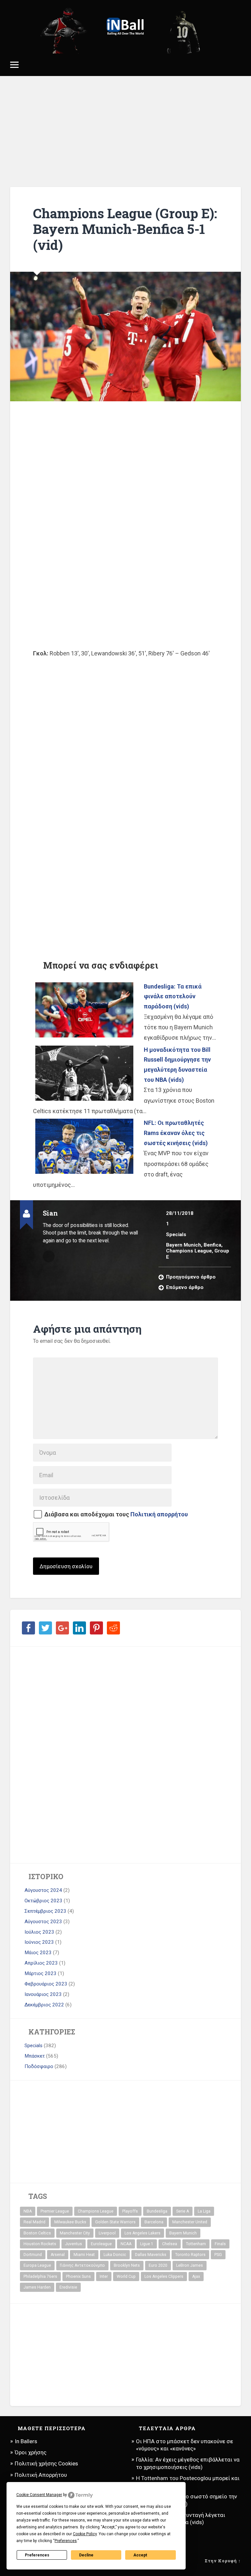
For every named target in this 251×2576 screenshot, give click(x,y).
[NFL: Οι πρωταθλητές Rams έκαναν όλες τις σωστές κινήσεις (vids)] (84, 1146)
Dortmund (33, 2255)
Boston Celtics (37, 2233)
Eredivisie (68, 2287)
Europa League (37, 2265)
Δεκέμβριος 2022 (44, 2005)
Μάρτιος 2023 (41, 1973)
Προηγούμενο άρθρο (191, 1277)
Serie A (183, 2211)
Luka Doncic (115, 2255)
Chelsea (170, 2244)
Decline (86, 2555)
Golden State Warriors (115, 2222)
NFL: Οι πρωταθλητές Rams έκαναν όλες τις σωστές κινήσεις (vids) (176, 1133)
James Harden (37, 2287)
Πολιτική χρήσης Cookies (46, 2463)
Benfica (212, 1245)
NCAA (126, 2244)
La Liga (204, 2211)
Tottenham (196, 2244)
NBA (28, 2211)
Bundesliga (157, 2211)
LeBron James (190, 2265)
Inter (104, 2277)
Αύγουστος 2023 (43, 1922)
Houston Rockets (40, 2244)
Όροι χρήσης (31, 2452)
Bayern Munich (184, 1245)
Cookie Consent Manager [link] (39, 2495)
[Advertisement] (125, 131)
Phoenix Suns (78, 2277)
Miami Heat (84, 2255)
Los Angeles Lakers (142, 2233)
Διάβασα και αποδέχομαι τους (116, 1514)
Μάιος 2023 (38, 1953)
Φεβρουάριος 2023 (46, 1984)
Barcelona (154, 2222)
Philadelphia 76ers (40, 2277)
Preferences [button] (66, 2541)
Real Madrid (34, 2222)
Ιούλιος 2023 (39, 1932)
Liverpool (107, 2233)
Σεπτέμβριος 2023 (45, 1911)
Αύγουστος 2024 (43, 1890)
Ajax (196, 2277)
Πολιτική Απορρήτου (41, 2475)
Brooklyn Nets (127, 2265)
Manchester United (190, 2222)
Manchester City (75, 2233)
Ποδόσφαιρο (39, 2066)
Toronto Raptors (190, 2255)
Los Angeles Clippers (164, 2277)
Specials (176, 1234)
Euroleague (101, 2244)
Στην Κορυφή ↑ (223, 2561)
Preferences (37, 2555)
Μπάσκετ (35, 2056)
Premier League (55, 2211)
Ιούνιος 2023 (39, 1942)
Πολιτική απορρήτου (159, 1514)
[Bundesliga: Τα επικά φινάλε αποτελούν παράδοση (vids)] (84, 1010)
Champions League (189, 1251)
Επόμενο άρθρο (185, 1287)
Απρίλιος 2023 (41, 1963)
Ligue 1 (147, 2244)
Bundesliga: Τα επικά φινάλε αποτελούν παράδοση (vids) (173, 996)
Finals (220, 2244)
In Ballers (26, 2441)
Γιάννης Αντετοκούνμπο (82, 2265)
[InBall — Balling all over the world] (126, 27)
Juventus (74, 2244)
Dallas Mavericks (151, 2255)
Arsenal (58, 2255)
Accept (140, 2555)
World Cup (126, 2277)
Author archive (49, 1256)
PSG (218, 2255)
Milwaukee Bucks (70, 2222)
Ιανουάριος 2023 (43, 1994)
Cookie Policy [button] (85, 2534)
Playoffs (130, 2211)
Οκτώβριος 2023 (43, 1901)
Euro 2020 (158, 2265)
